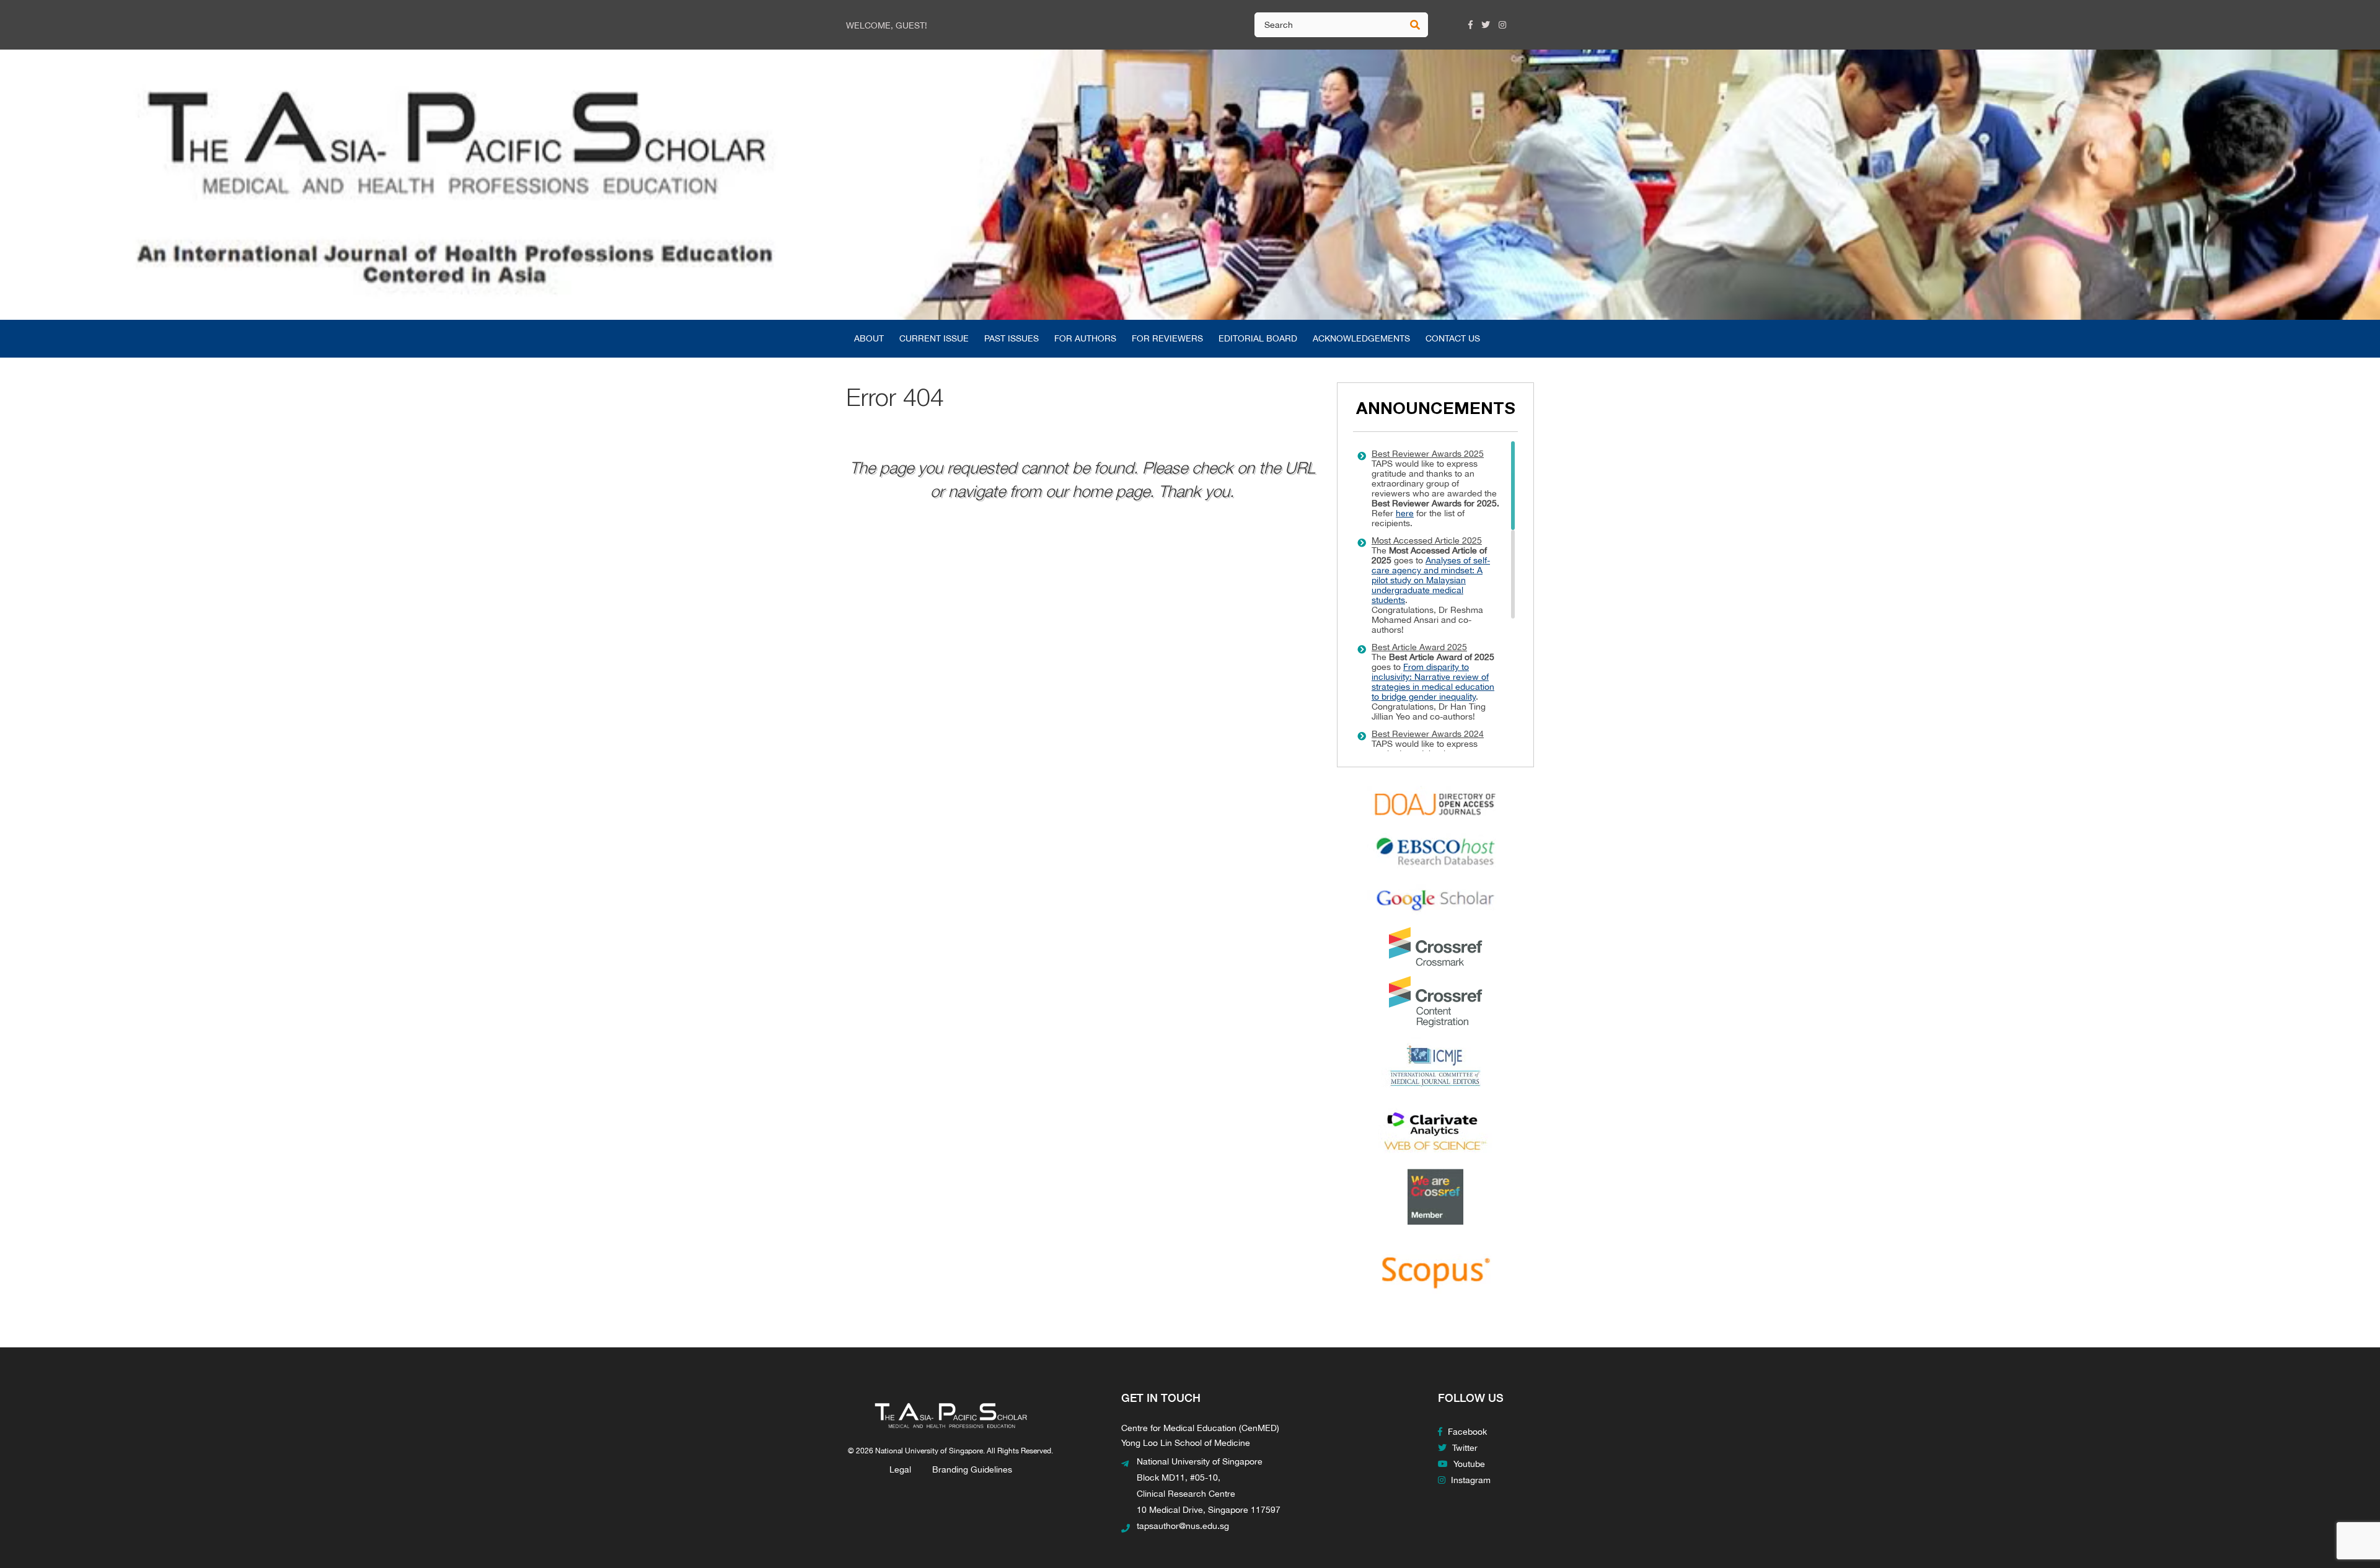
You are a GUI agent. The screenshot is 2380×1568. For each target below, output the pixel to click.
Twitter (1464, 1448)
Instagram (1470, 1480)
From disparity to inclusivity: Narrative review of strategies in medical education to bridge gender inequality (1433, 682)
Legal (900, 1469)
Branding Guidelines (972, 1469)
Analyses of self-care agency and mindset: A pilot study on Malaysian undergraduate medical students (1431, 580)
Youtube (1468, 1464)
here (1405, 513)
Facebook (1466, 1432)
